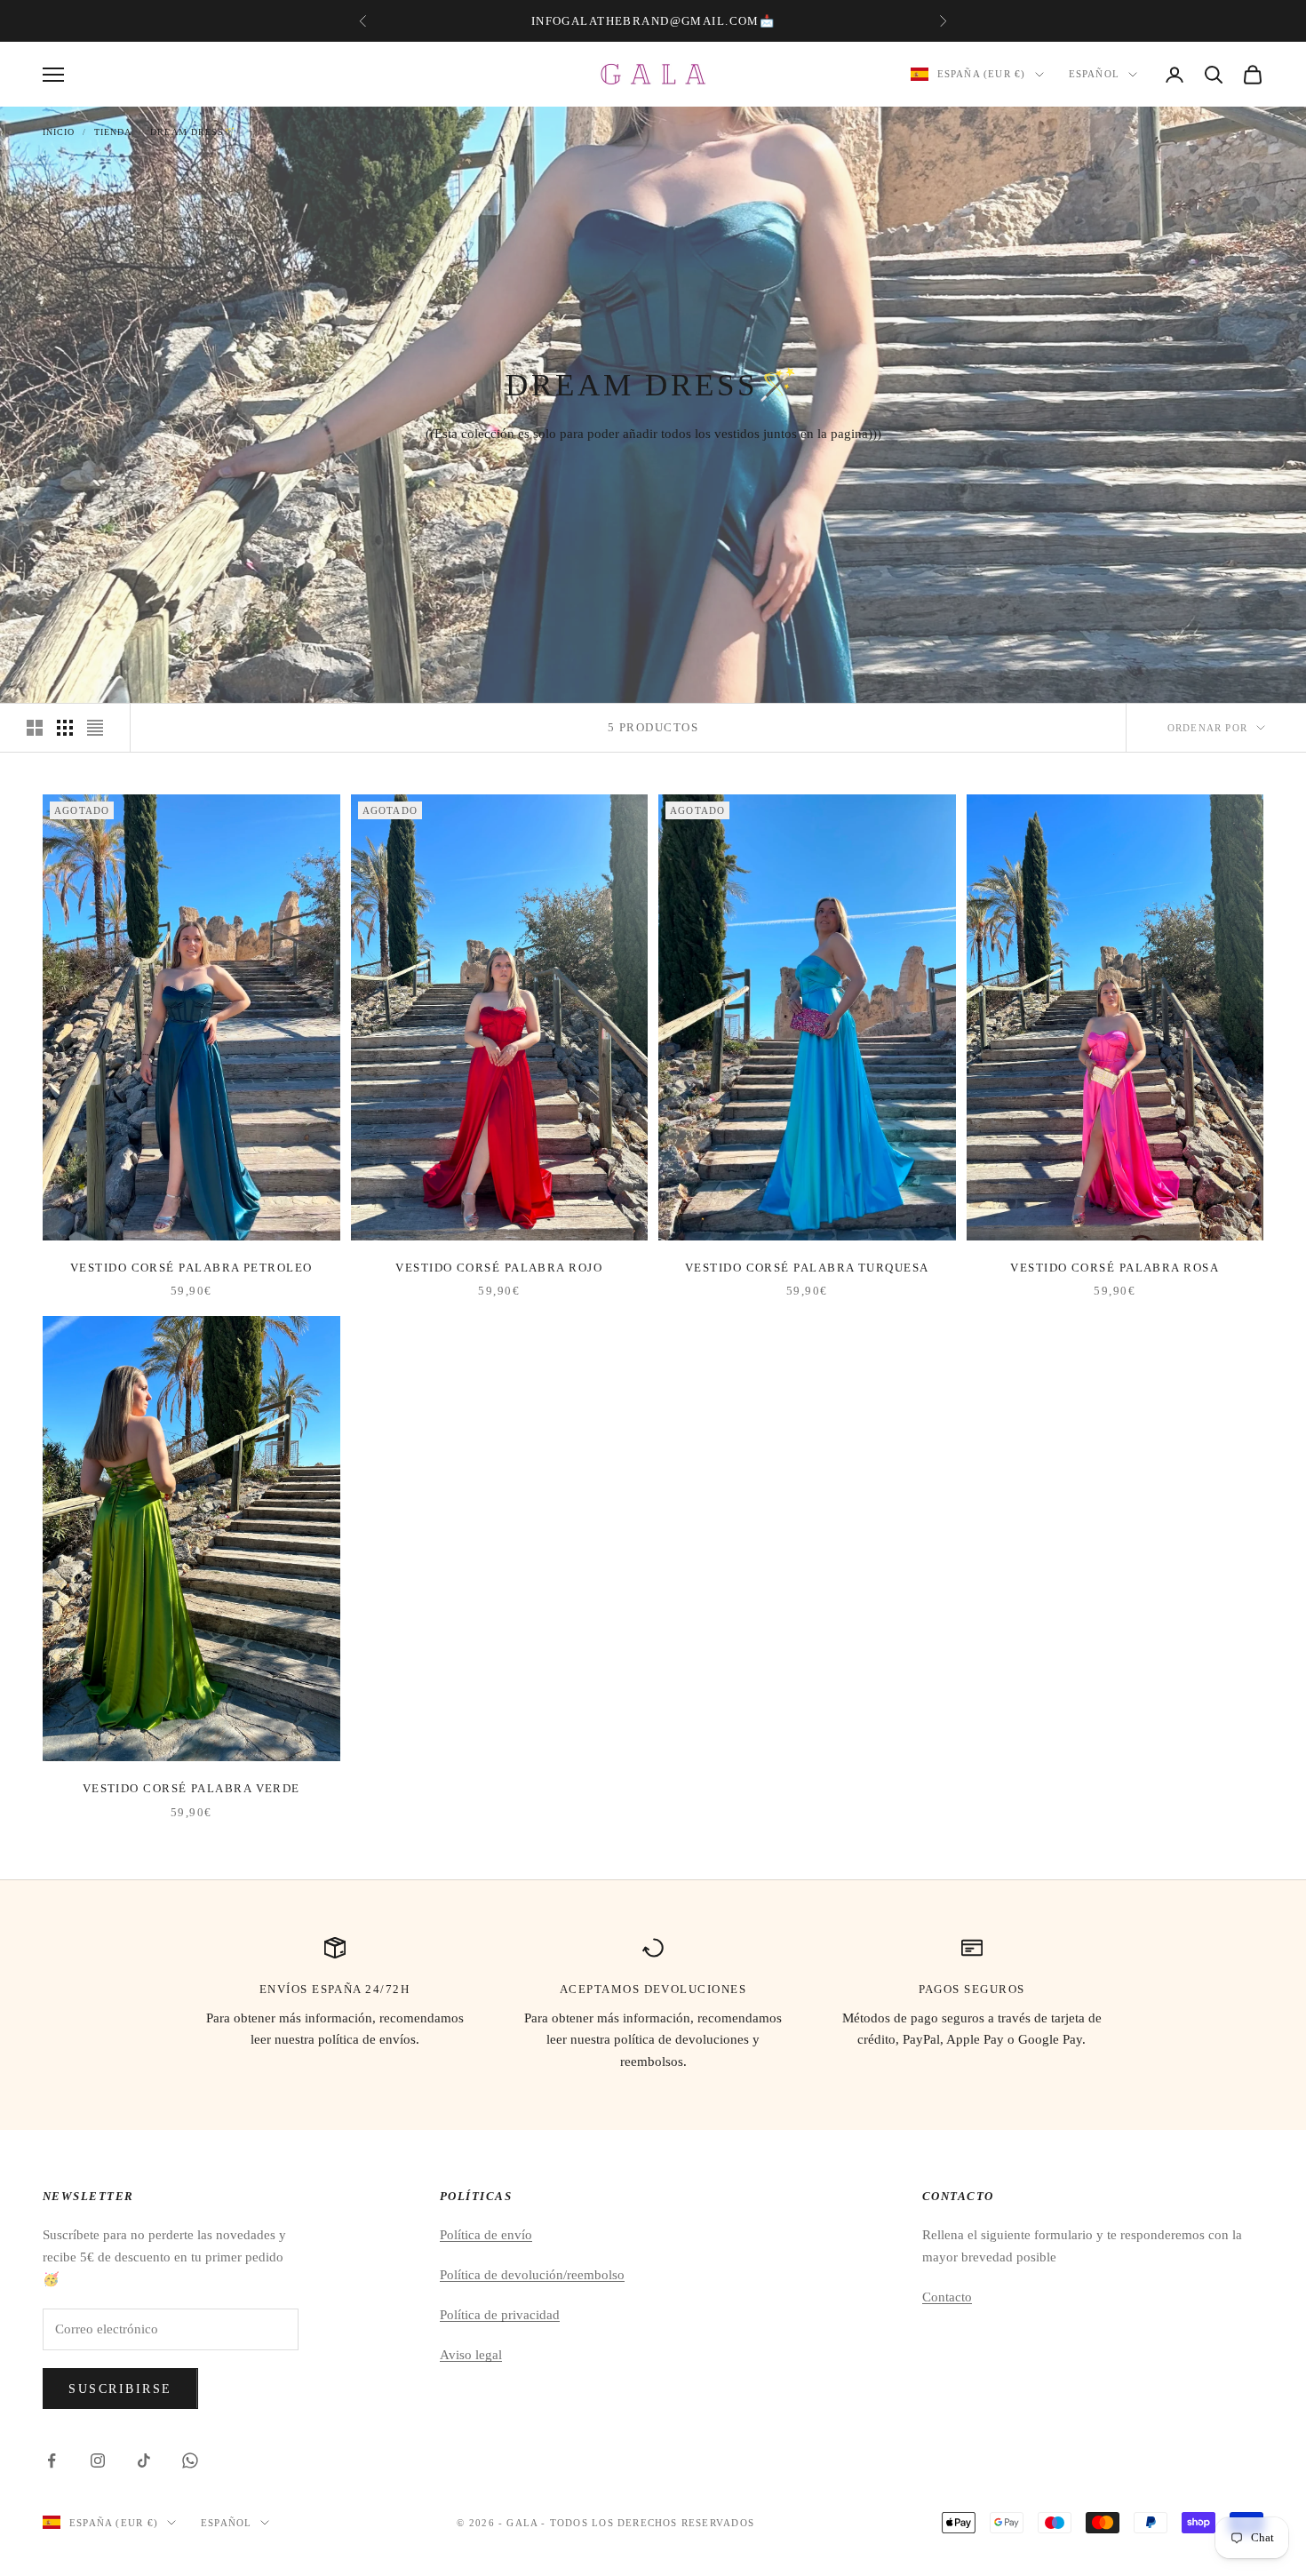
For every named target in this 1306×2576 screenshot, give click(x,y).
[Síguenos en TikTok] (144, 2460)
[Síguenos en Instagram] (98, 2460)
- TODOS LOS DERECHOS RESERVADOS (648, 2523)
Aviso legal (471, 2355)
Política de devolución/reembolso (532, 2275)
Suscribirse (120, 2389)
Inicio (59, 132)
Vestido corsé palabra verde (191, 1788)
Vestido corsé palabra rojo (499, 1268)
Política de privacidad (500, 2315)
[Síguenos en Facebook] (52, 2460)
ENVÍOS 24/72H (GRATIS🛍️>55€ (651, 21)
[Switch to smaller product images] (65, 728)
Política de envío (486, 2235)
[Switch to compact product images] (95, 728)
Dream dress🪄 (193, 132)
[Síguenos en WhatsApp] (190, 2460)
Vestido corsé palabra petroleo (191, 1268)
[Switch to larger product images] (35, 728)
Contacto (947, 2297)
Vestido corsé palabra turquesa (807, 1268)
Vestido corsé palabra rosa (1115, 1268)
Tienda (113, 132)
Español (1094, 75)
